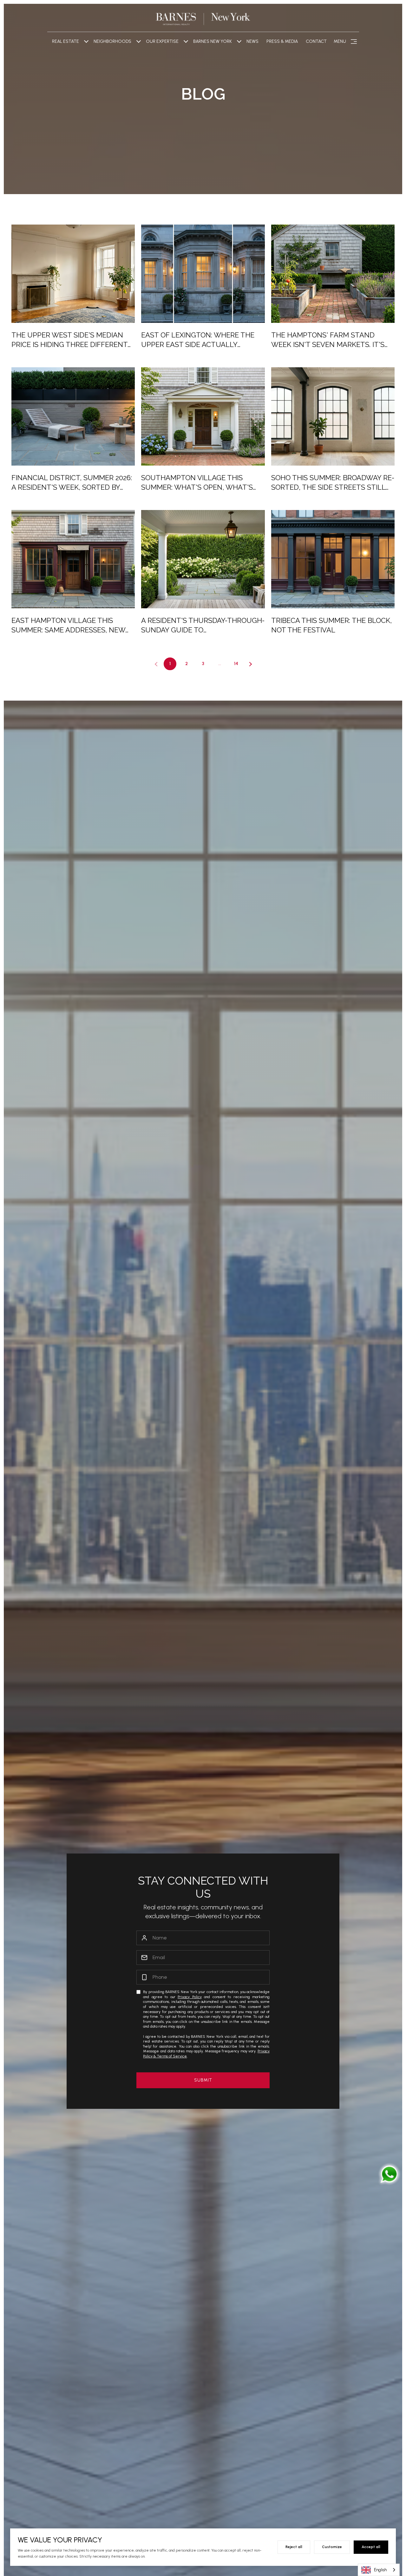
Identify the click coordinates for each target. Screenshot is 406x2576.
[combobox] (379, 2570)
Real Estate (65, 41)
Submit (203, 2080)
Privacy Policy (190, 1997)
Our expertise (162, 41)
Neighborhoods (112, 41)
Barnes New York (213, 41)
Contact (316, 41)
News (252, 41)
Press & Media (282, 41)
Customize (332, 2547)
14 (236, 664)
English (380, 2570)
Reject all (294, 2547)
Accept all (371, 2547)
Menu (340, 41)
